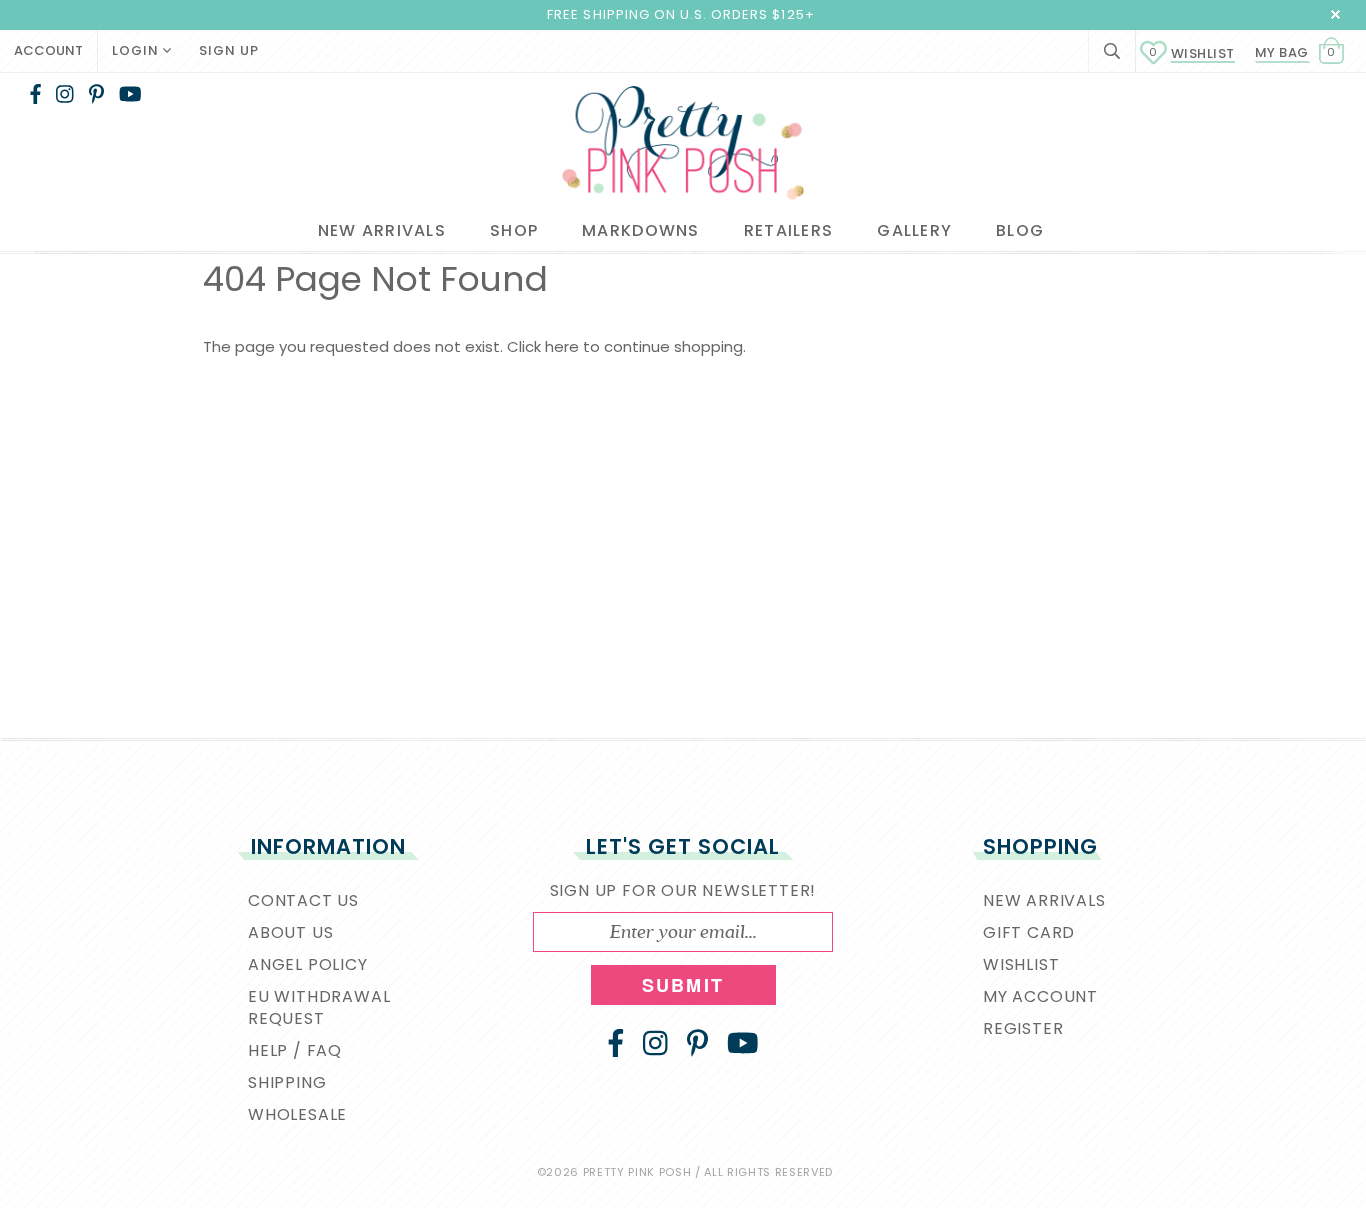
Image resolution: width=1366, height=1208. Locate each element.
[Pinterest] (96, 94)
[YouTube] (130, 94)
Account (48, 50)
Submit (683, 985)
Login (137, 50)
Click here (545, 346)
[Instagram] (65, 94)
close (1335, 14)
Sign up (229, 50)
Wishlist (1192, 53)
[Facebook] (35, 94)
